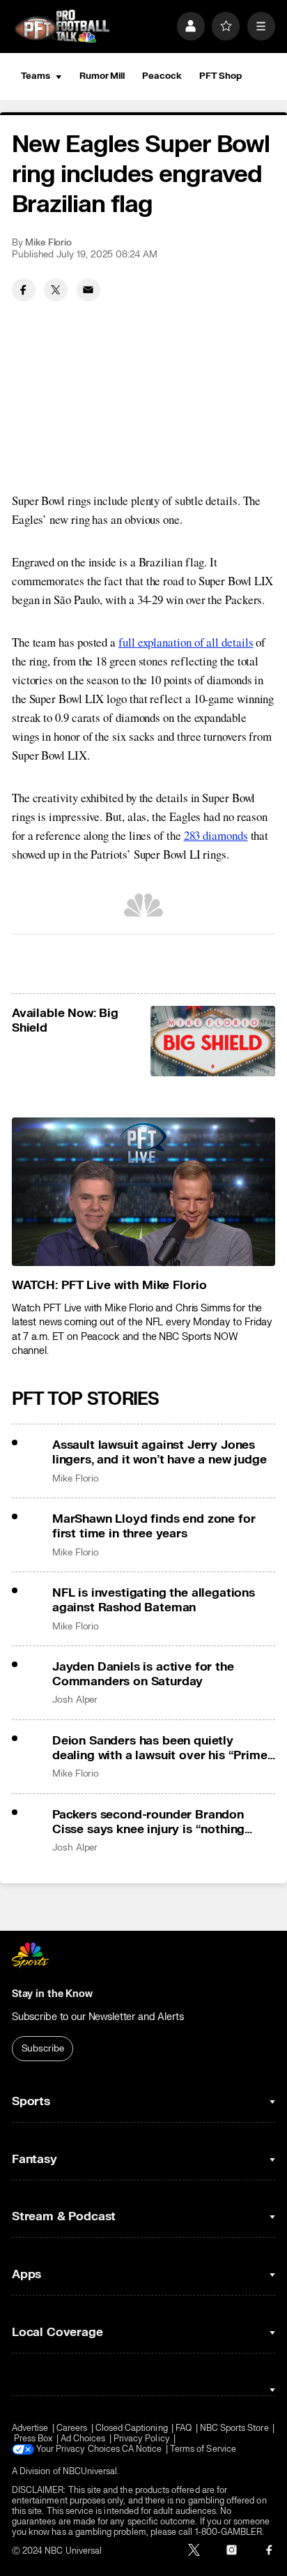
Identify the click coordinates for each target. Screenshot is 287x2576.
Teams (36, 76)
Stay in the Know (52, 1994)
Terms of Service (203, 2449)
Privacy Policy (142, 2439)
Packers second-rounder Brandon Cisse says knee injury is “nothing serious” (148, 1822)
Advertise (30, 2428)
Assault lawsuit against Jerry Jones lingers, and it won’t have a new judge (160, 1452)
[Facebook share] (24, 290)
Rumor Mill (102, 76)
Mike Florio (48, 243)
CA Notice (142, 2449)
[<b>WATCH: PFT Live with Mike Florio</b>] (143, 1192)
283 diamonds (216, 835)
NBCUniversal (90, 2472)
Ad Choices (83, 2439)
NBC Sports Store (234, 2428)
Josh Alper (75, 1700)
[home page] (62, 27)
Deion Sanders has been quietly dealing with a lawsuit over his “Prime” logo (162, 1748)
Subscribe (43, 2049)
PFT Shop (220, 76)
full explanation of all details (186, 642)
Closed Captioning (132, 2428)
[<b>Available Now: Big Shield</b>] (213, 1041)
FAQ (184, 2428)
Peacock (162, 76)
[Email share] (88, 290)
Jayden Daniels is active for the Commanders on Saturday (143, 1674)
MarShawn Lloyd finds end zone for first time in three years (154, 1526)
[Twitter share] (56, 290)
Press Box (33, 2439)
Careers (72, 2428)
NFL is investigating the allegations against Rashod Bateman (154, 1600)
